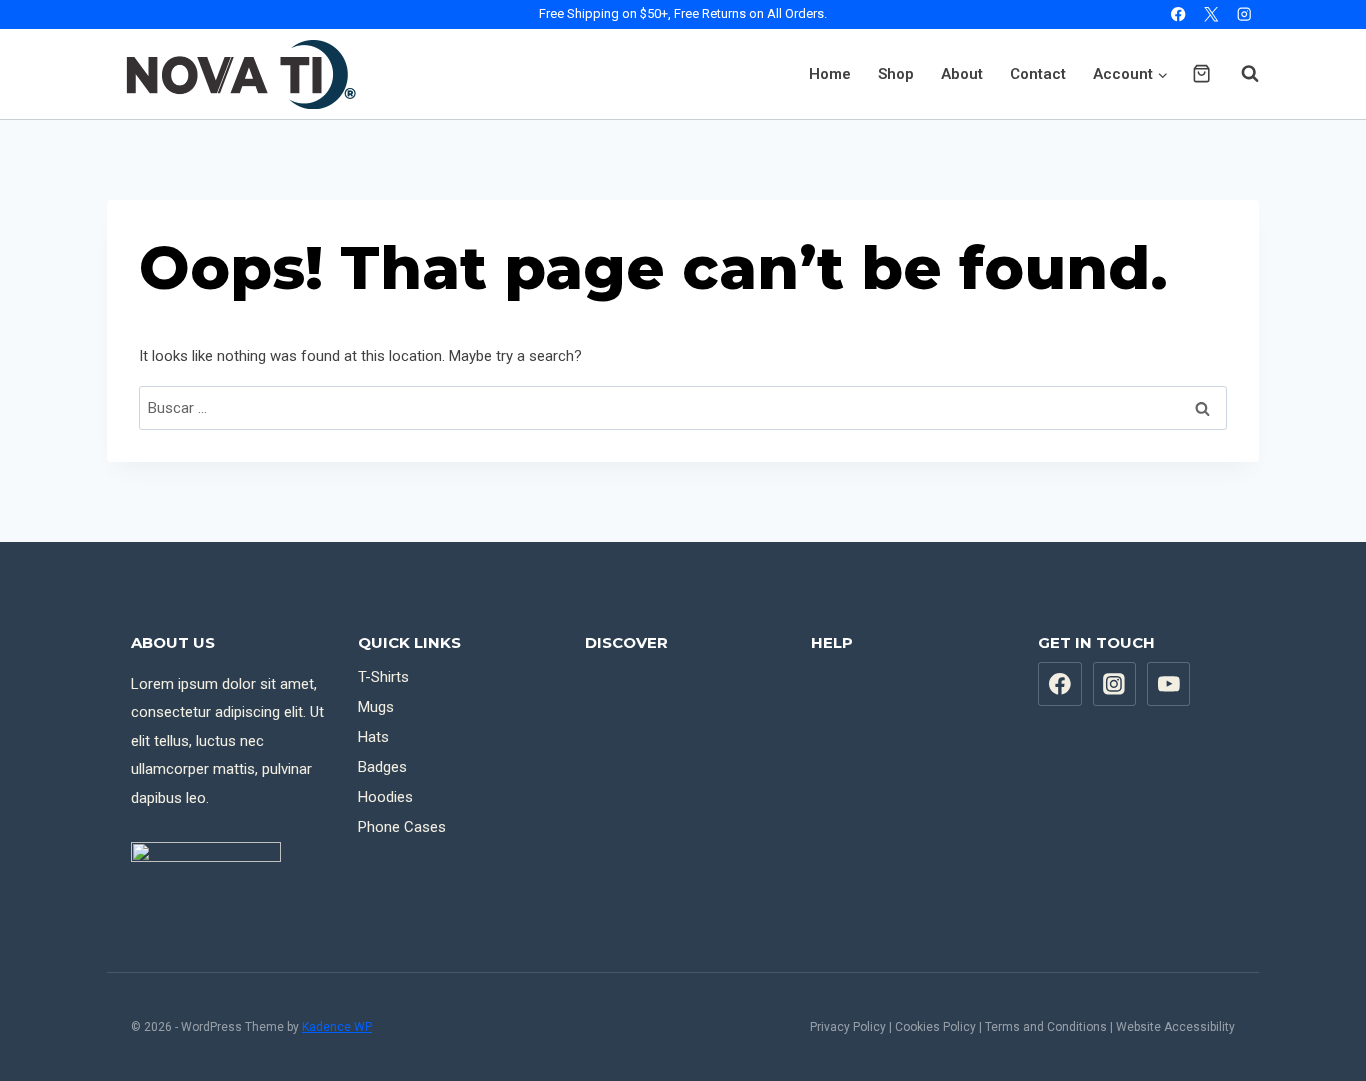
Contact (1038, 74)
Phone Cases (402, 827)
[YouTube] (1169, 684)
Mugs (376, 707)
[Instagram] (1244, 14)
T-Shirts (383, 677)
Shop (896, 74)
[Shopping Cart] (1201, 73)
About (962, 74)
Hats (373, 737)
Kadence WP (337, 1027)
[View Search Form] (1240, 74)
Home (830, 74)
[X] (1211, 14)
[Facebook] (1178, 14)
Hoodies (385, 797)
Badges (382, 767)
